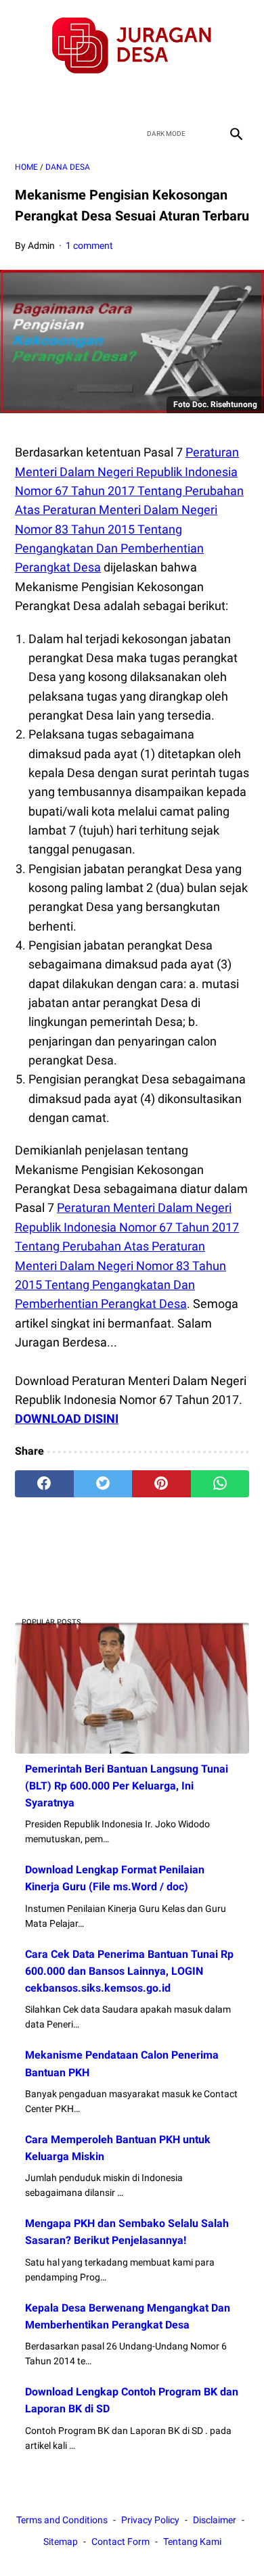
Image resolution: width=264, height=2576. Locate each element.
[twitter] (116, 98)
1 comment (89, 245)
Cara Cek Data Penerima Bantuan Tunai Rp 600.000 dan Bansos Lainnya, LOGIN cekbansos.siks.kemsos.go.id (129, 1971)
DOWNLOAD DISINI (67, 1419)
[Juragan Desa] (132, 46)
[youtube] (148, 98)
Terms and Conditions (62, 2520)
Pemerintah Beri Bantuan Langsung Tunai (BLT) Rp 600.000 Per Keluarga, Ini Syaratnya (127, 1786)
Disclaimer (215, 2520)
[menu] (23, 134)
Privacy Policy (150, 2520)
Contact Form (120, 2542)
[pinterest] (161, 1484)
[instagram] (180, 98)
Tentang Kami (192, 2542)
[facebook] (84, 98)
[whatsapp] (220, 1484)
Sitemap (61, 2542)
